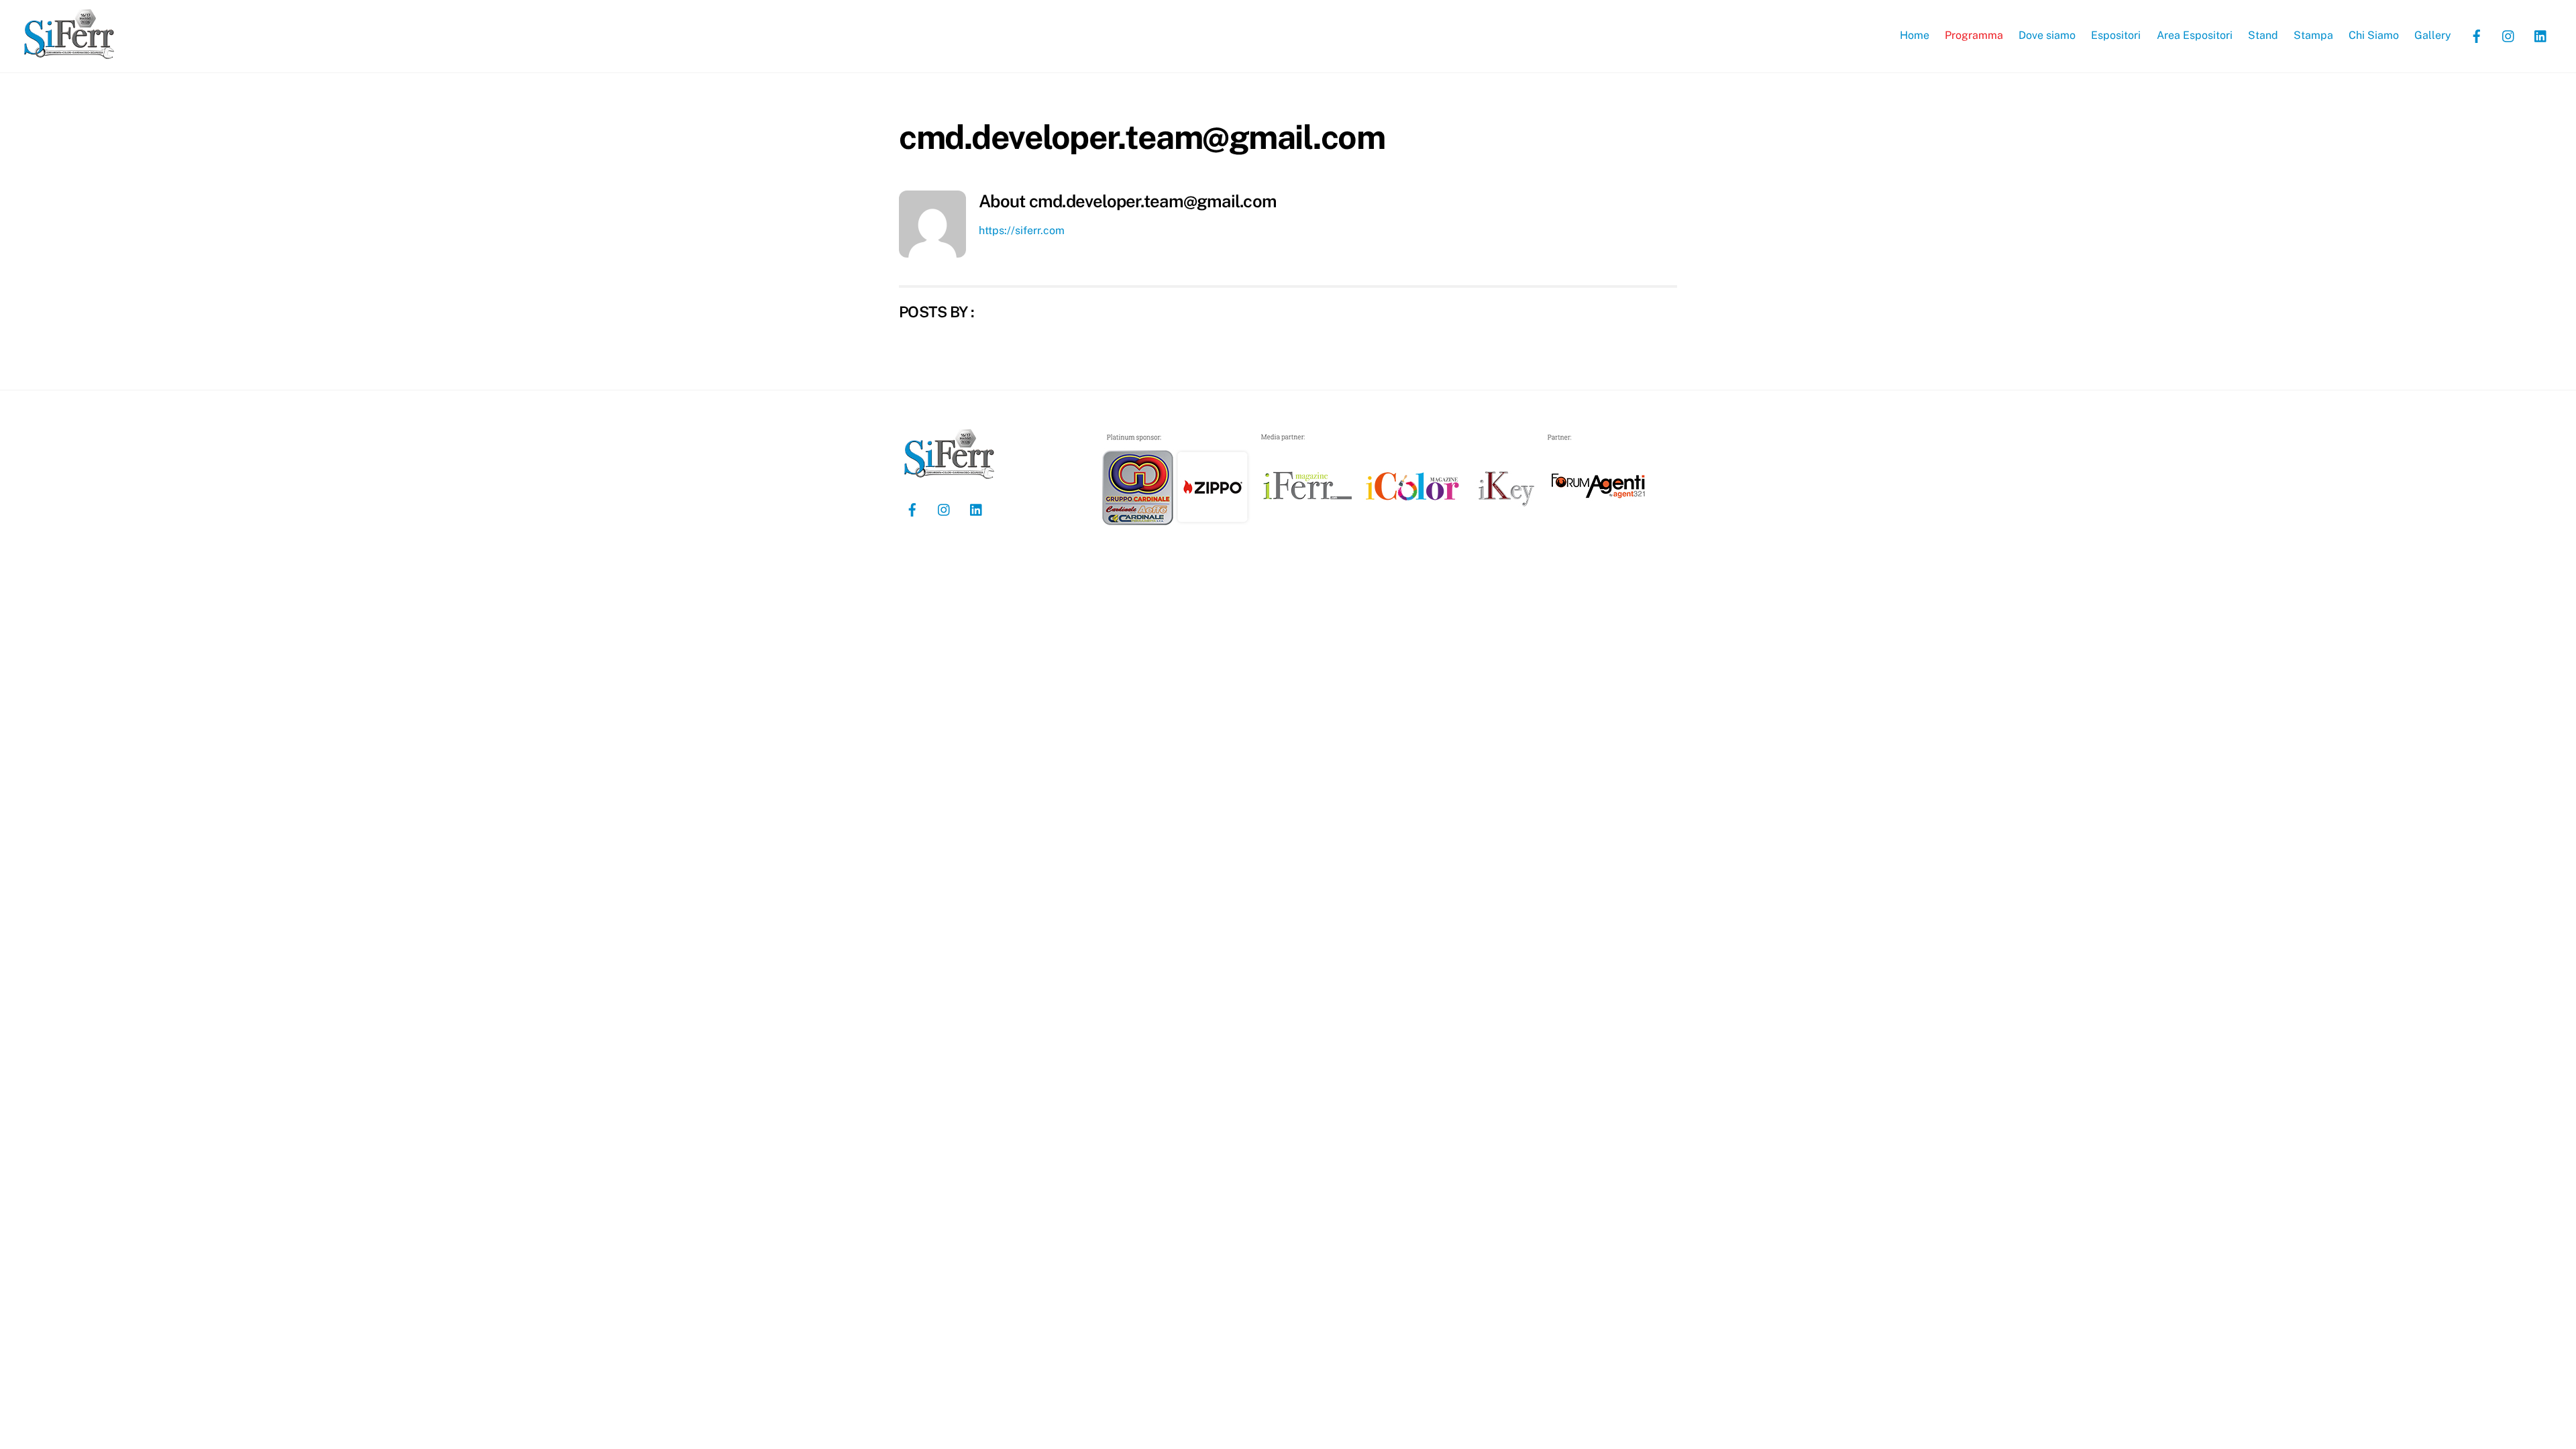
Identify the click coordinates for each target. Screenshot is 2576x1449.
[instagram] (2509, 35)
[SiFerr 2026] (69, 54)
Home (1915, 35)
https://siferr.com (1022, 230)
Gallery (2433, 35)
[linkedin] (2541, 35)
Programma (1974, 35)
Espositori (2116, 35)
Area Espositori (2195, 35)
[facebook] (2477, 35)
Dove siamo (2047, 35)
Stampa (2313, 35)
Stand (2263, 35)
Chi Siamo (2374, 35)
